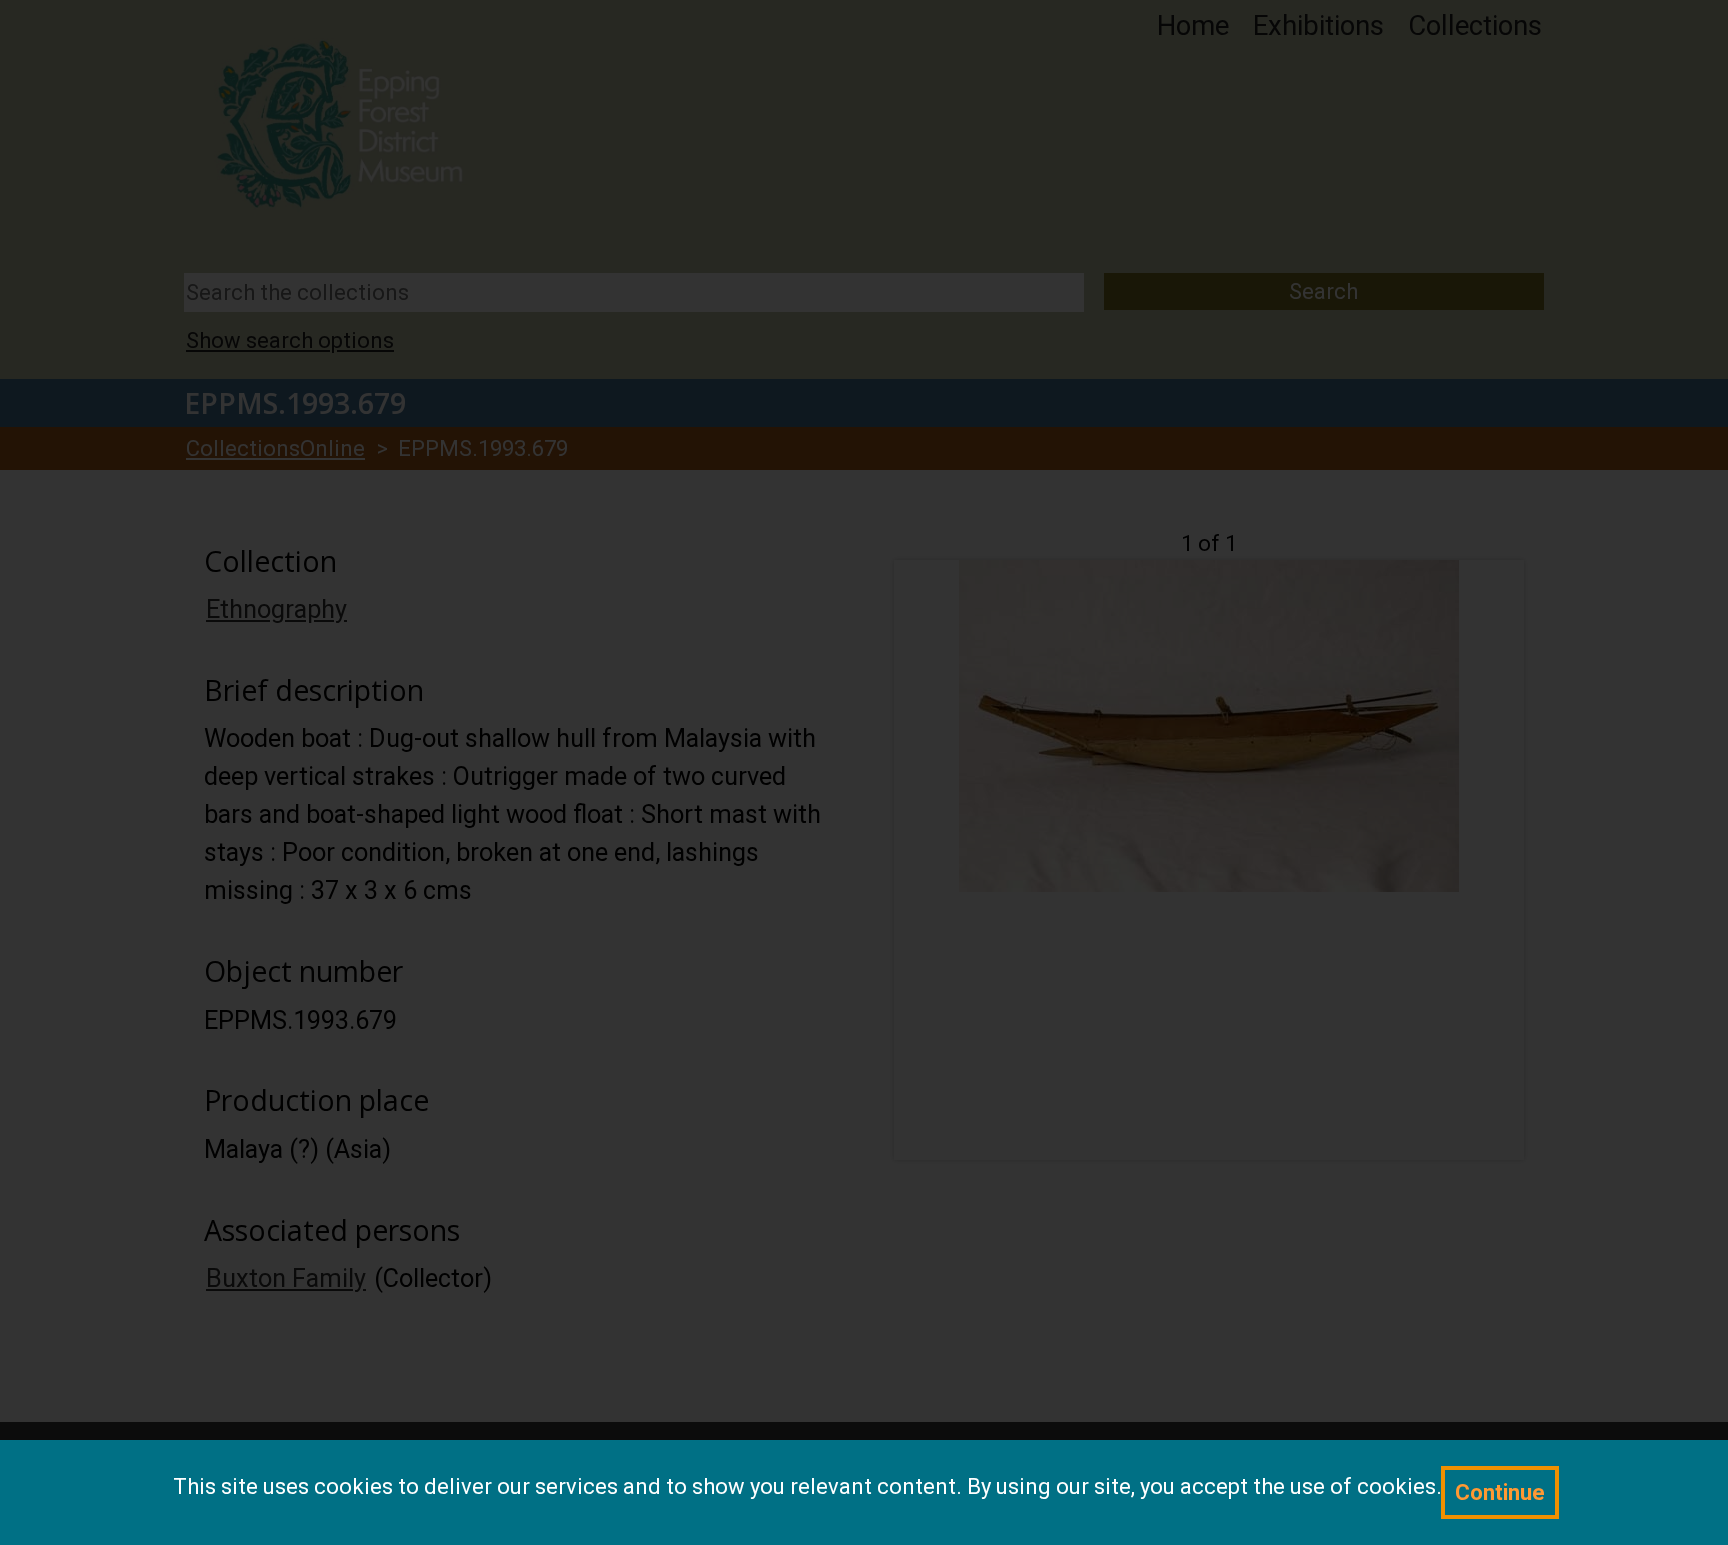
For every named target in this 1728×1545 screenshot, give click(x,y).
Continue (1500, 1492)
